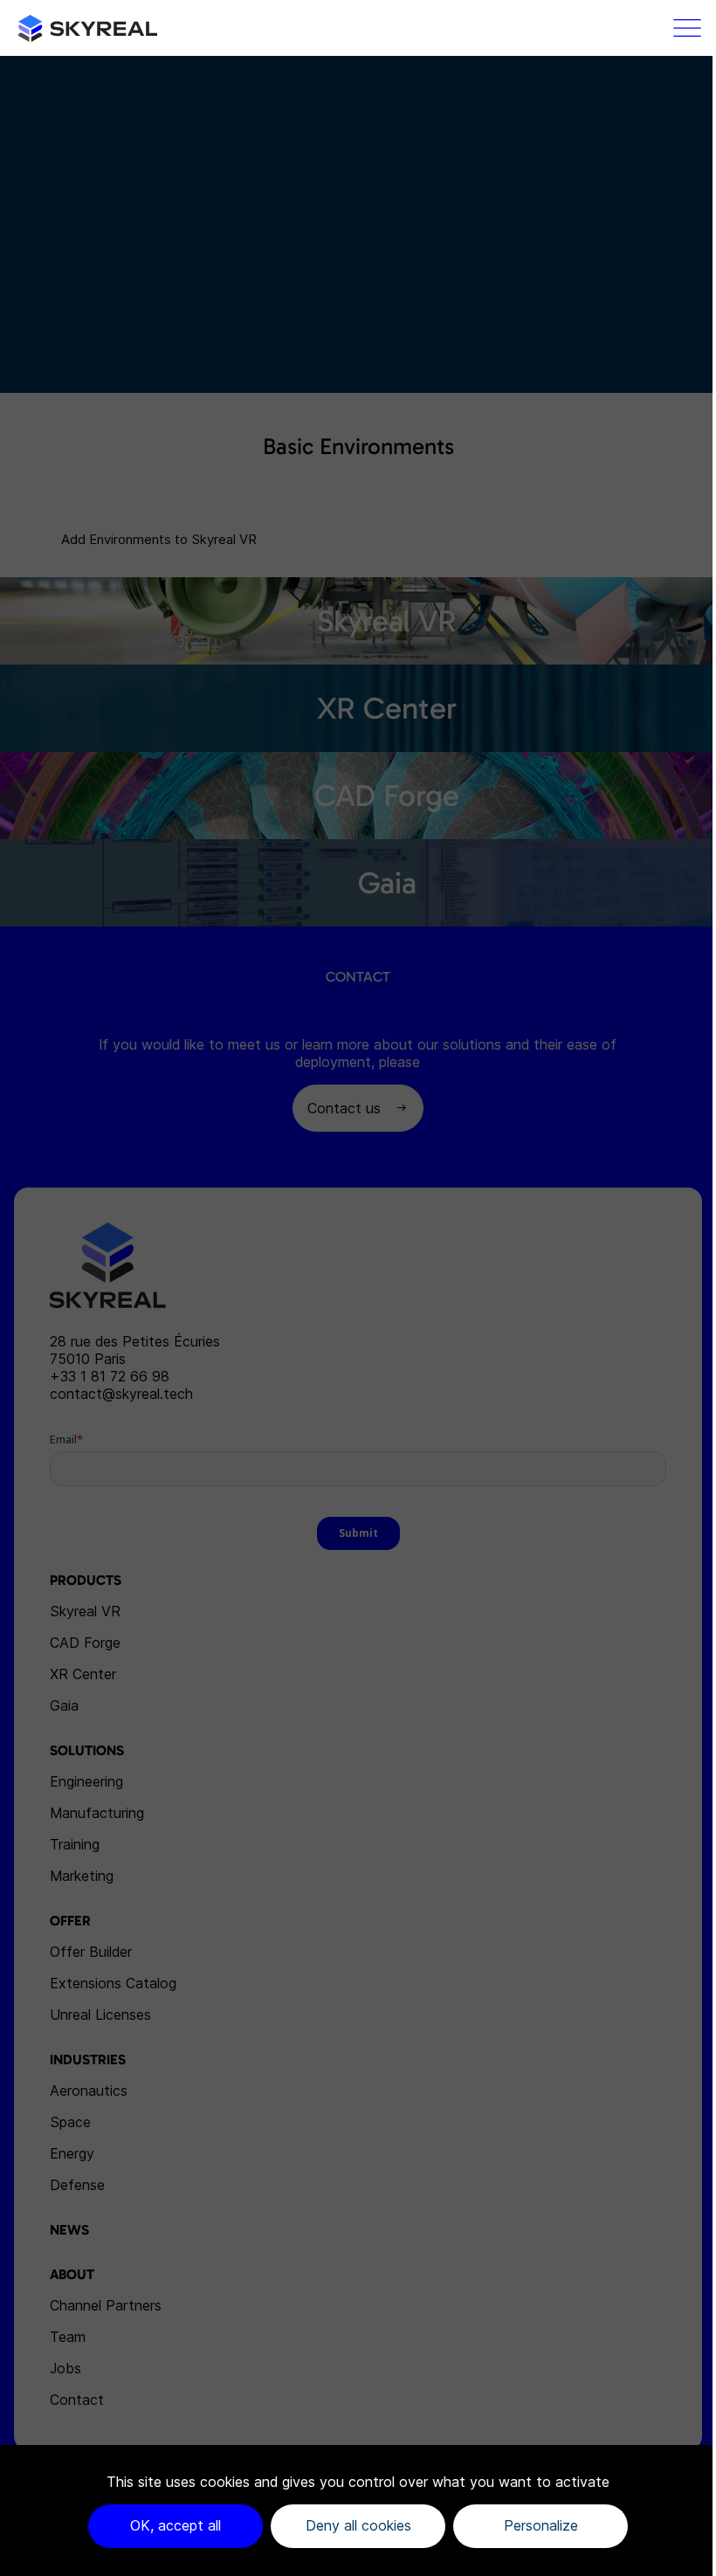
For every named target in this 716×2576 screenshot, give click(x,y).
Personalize (541, 2525)
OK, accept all (176, 2525)
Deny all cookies (358, 2525)
